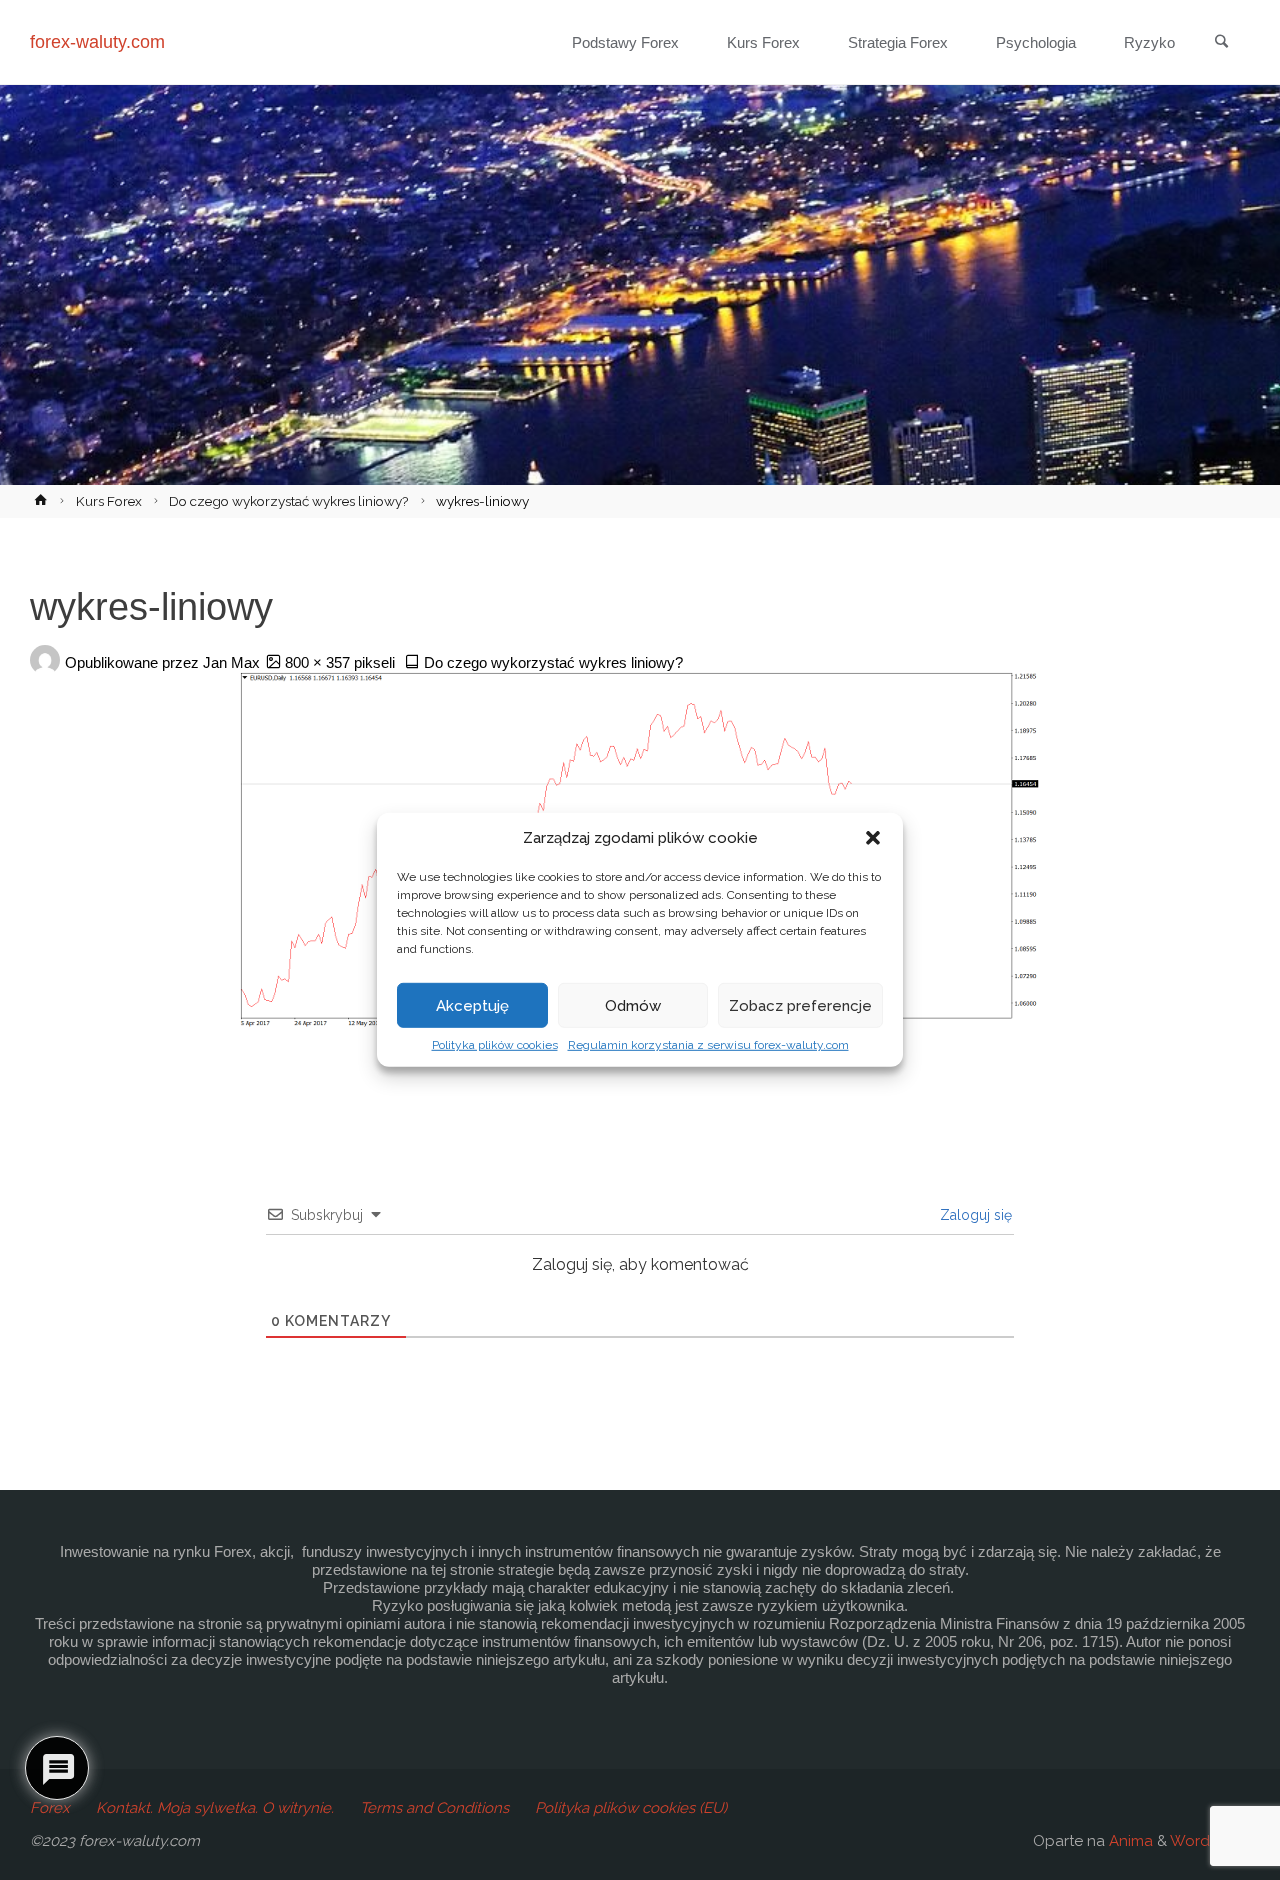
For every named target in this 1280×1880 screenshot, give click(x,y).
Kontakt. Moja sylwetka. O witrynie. (215, 1808)
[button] (873, 838)
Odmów (633, 1005)
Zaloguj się (974, 1215)
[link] (1221, 43)
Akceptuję (472, 1005)
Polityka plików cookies (495, 1045)
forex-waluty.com (97, 42)
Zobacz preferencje (800, 1005)
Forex (50, 1808)
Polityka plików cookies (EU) (631, 1808)
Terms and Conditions (434, 1808)
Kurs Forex (109, 501)
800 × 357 (319, 662)
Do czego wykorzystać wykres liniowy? (288, 501)
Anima (1129, 1841)
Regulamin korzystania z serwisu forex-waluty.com (708, 1045)
